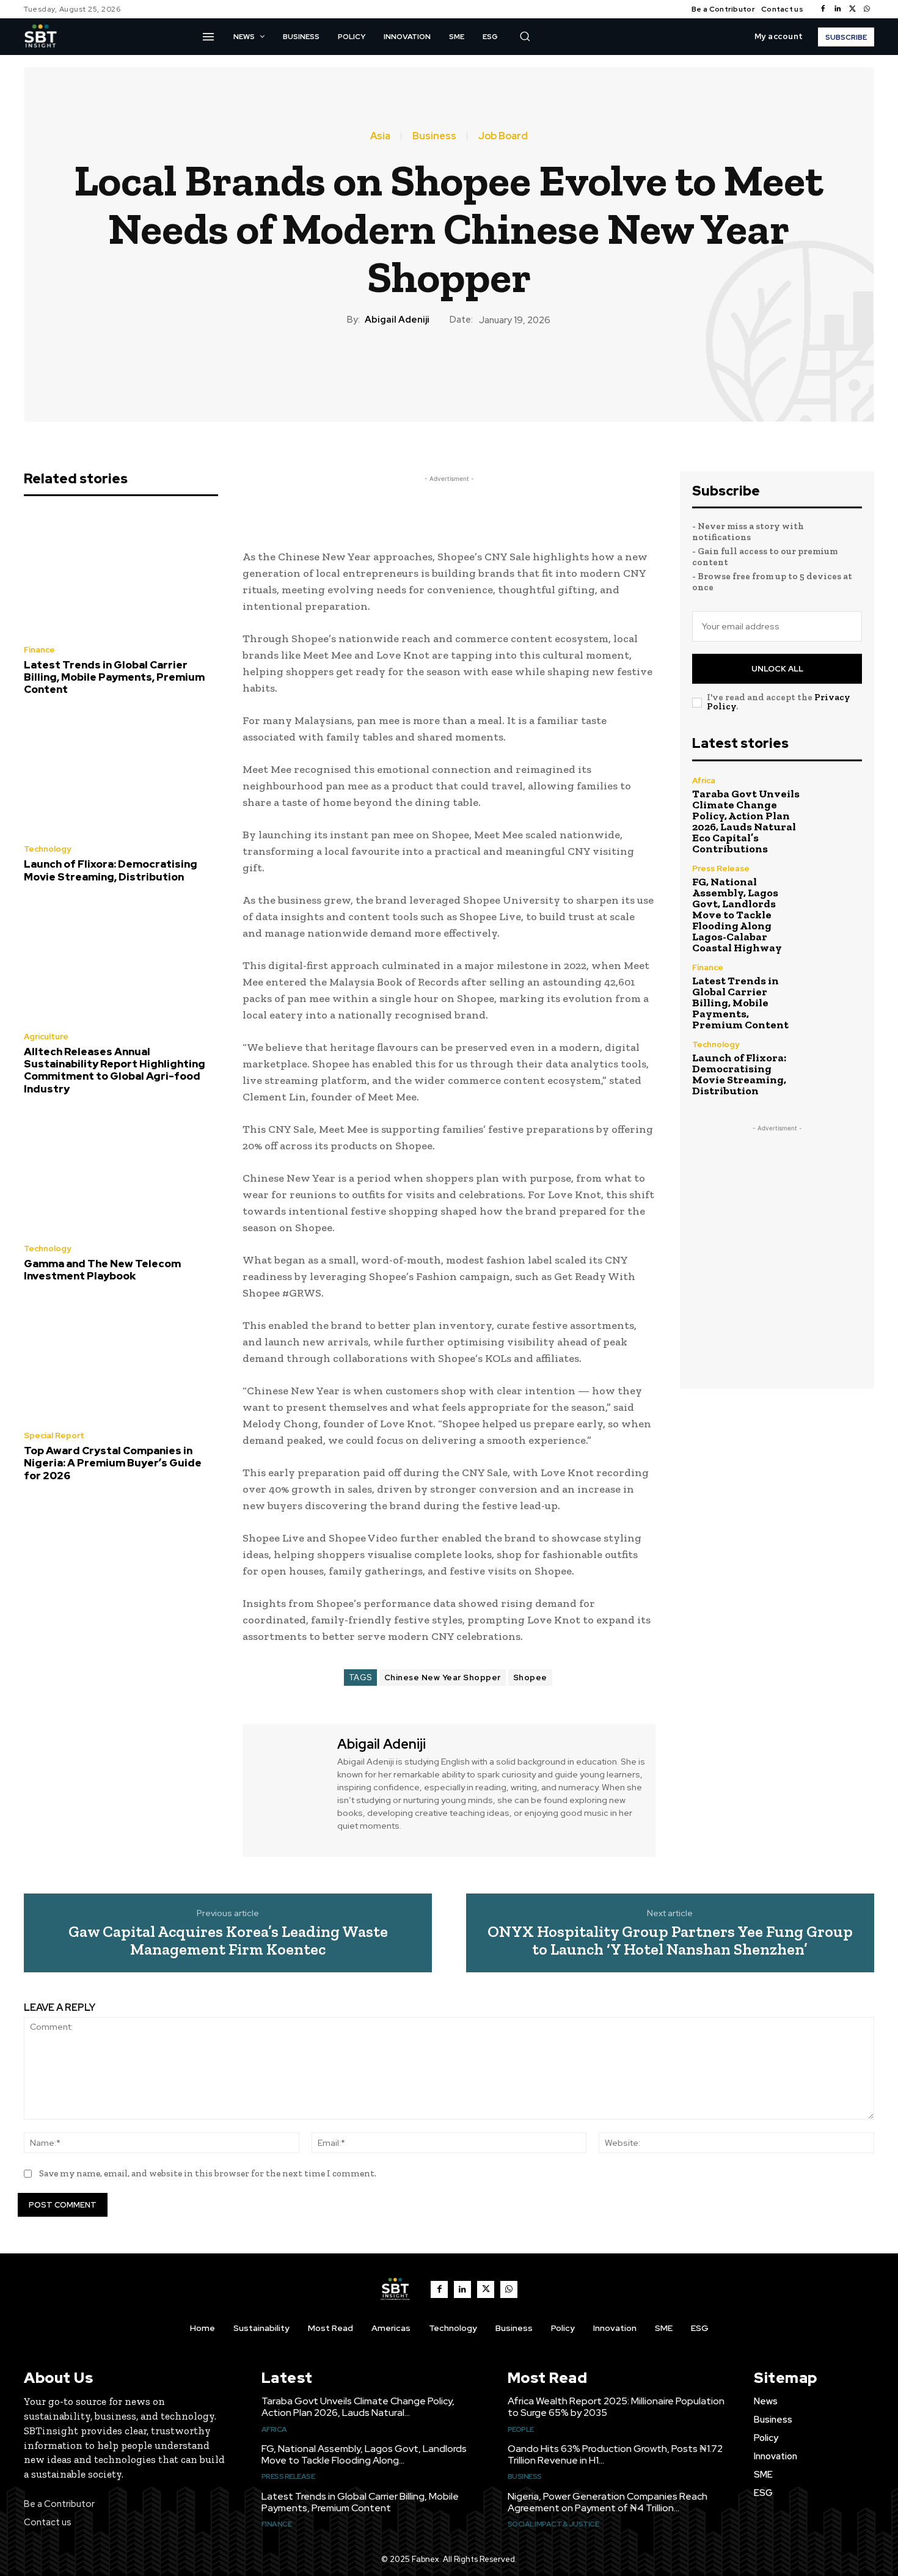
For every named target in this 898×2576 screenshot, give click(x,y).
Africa (704, 781)
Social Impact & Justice (553, 2524)
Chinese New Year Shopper (443, 1678)
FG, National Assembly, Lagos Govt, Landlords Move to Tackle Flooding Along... (364, 2454)
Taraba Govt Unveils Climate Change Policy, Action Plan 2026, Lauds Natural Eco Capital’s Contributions (746, 821)
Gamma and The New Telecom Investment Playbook (102, 1270)
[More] (519, 368)
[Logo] (40, 37)
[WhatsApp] (867, 9)
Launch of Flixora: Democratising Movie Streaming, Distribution (111, 870)
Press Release (721, 869)
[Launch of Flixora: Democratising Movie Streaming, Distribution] (121, 774)
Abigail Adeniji (397, 320)
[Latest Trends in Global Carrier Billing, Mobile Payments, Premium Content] (121, 574)
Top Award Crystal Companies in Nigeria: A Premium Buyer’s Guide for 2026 (113, 1463)
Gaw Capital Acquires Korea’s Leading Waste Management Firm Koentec (228, 1940)
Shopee (530, 1678)
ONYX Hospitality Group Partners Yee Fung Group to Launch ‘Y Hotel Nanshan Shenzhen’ (670, 1940)
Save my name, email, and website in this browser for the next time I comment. (208, 2173)
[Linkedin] (838, 9)
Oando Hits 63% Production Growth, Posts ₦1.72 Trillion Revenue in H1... (615, 2454)
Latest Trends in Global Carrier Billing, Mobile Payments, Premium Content (114, 677)
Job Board (503, 136)
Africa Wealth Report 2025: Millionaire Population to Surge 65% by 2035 (616, 2407)
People (521, 2429)
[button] (525, 36)
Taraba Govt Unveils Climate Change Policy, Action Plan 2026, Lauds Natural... (358, 2407)
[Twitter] (852, 9)
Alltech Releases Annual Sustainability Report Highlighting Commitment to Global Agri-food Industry (115, 1070)
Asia (380, 136)
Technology (47, 849)
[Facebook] (823, 9)
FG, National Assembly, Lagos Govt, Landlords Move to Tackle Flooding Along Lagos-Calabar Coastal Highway (737, 915)
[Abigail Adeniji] (288, 1789)
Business (434, 136)
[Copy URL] (491, 368)
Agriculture (46, 1037)
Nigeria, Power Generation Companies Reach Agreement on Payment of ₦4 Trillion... (608, 2502)
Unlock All (777, 669)
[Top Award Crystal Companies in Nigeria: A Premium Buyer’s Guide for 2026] (121, 1360)
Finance (39, 650)
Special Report (54, 1436)
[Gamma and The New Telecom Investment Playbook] (121, 1173)
